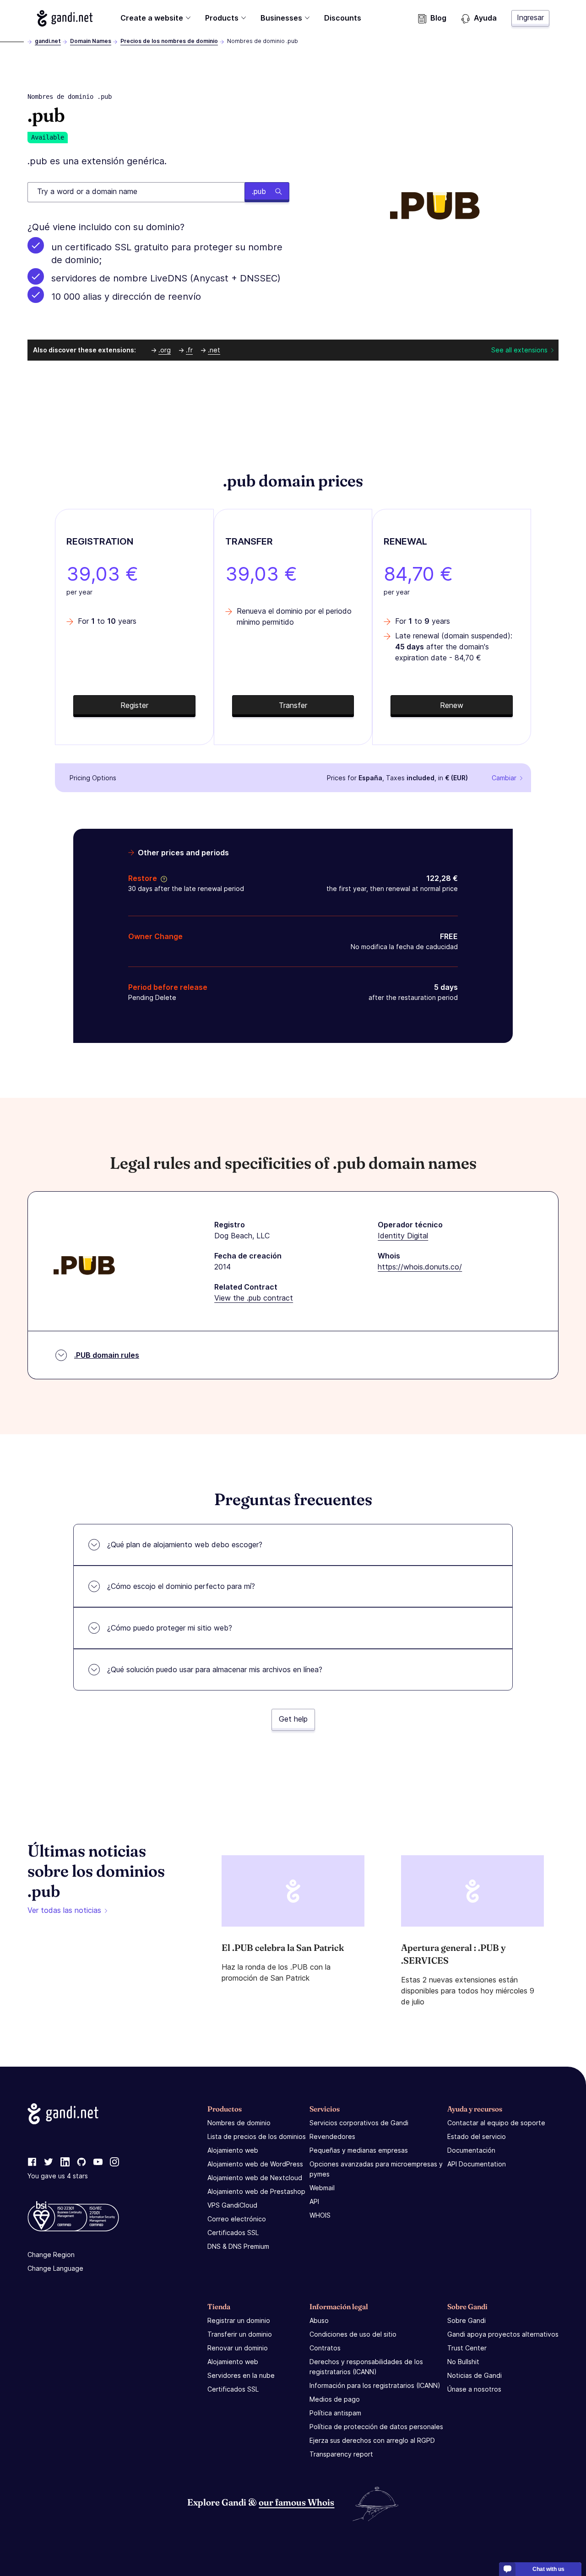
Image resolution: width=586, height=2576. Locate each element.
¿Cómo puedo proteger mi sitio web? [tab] (170, 1628)
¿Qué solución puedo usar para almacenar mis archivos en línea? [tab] (215, 1669)
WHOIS (320, 2215)
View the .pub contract (254, 1298)
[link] (32, 2162)
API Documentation (477, 2164)
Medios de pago (335, 2399)
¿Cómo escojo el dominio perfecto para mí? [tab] (181, 1586)
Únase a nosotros (474, 2389)
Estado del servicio (477, 2136)
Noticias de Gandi (475, 2375)
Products (222, 18)
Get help (293, 1719)
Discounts (343, 18)
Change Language (55, 2268)
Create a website (152, 18)
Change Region (51, 2255)
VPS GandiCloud (232, 2205)
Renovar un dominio (238, 2348)
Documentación (471, 2150)
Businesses (281, 18)
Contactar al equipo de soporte (496, 2123)
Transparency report (341, 2454)
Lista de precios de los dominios (257, 2136)
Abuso (319, 2320)
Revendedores (332, 2136)
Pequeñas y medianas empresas (359, 2150)
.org (165, 350)
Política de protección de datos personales (376, 2427)
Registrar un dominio (239, 2320)
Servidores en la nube (241, 2375)
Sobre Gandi (467, 2320)
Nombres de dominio (239, 2123)
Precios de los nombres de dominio (169, 41)
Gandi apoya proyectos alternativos (503, 2334)
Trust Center (467, 2348)
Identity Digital (403, 1236)
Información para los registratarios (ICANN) (375, 2385)
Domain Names (91, 41)
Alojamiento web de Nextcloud (255, 2178)
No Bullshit (463, 2362)
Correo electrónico (237, 2219)
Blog (438, 18)
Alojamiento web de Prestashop (256, 2191)
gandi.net (48, 41)
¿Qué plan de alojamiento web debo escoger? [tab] (185, 1545)
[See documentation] (162, 878)
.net (214, 350)
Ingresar (530, 17)
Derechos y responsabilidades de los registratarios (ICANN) (366, 2367)
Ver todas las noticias (64, 1910)
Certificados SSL (233, 2233)
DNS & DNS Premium (238, 2246)
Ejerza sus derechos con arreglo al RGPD (372, 2440)
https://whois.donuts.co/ (420, 1267)
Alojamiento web (233, 2150)
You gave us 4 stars (58, 2176)
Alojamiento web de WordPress (255, 2164)
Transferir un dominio (240, 2334)
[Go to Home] (65, 18)
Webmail (322, 2188)
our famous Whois (296, 2502)
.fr (189, 350)
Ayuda (485, 18)
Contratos (325, 2348)
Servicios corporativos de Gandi (359, 2123)
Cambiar (504, 778)
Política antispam (335, 2413)
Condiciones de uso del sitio (353, 2334)
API (314, 2201)
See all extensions (519, 350)
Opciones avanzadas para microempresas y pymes (376, 2169)
